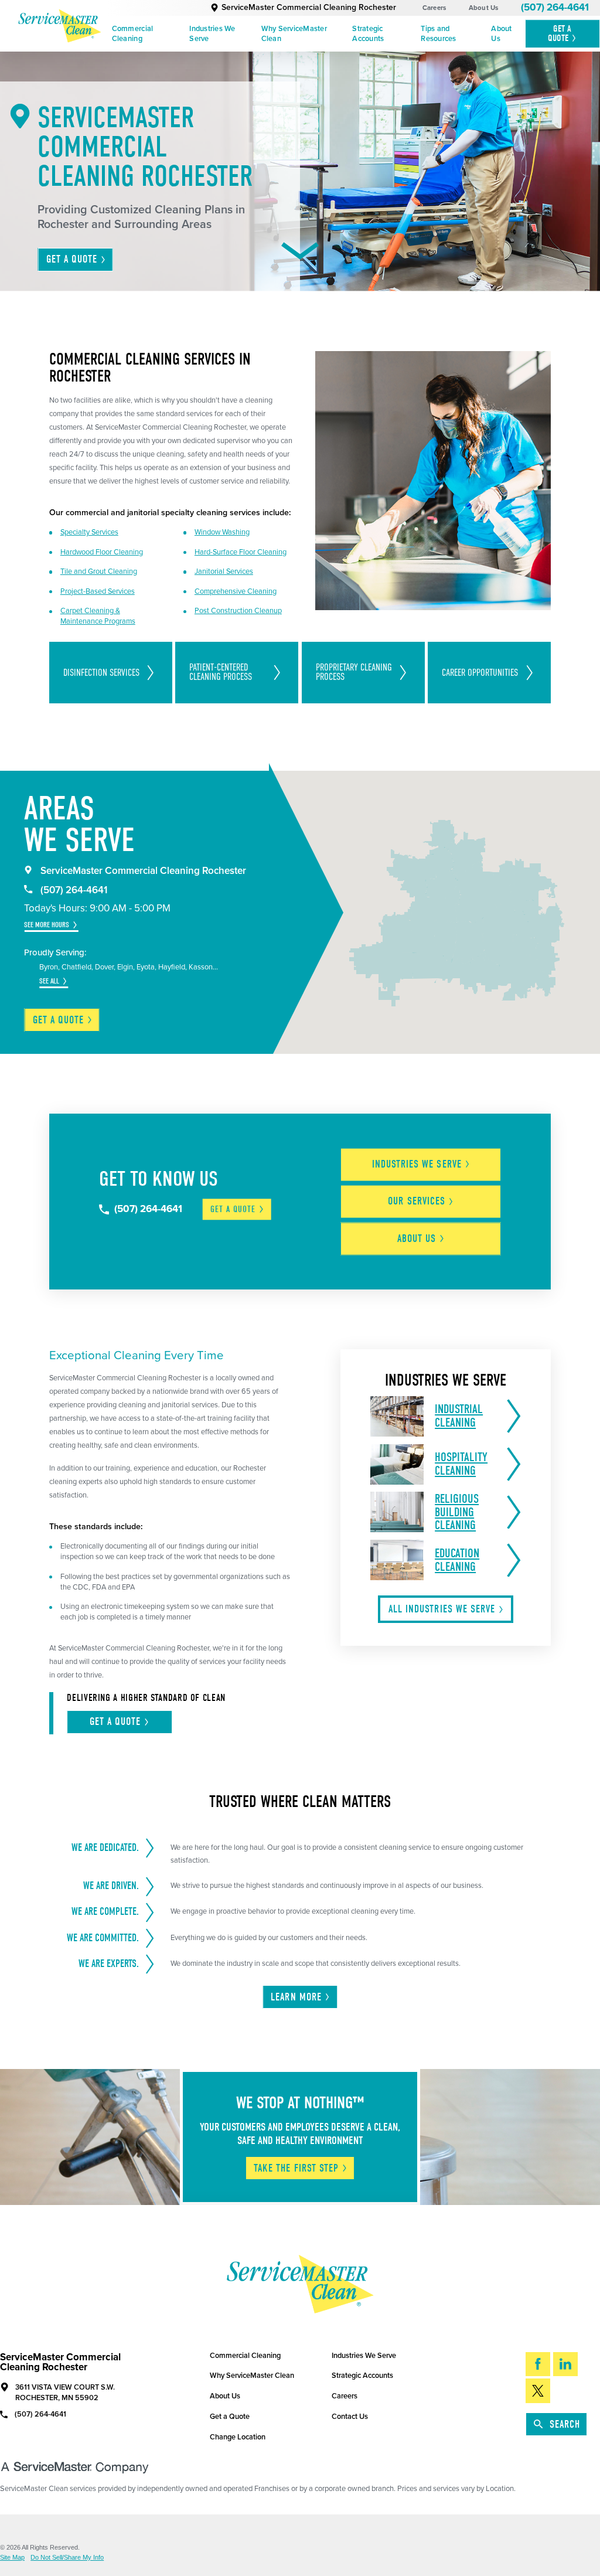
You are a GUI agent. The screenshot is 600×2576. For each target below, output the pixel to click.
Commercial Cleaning (133, 34)
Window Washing (222, 532)
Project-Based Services (98, 591)
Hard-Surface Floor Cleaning (241, 552)
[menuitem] (147, 34)
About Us (484, 8)
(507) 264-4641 (555, 7)
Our (417, 1201)
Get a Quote (230, 2417)
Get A (560, 33)
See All (49, 981)
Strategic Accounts (368, 34)
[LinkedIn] (565, 2364)
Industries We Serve (212, 34)
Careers (434, 8)
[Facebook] (538, 2364)
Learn (296, 1997)
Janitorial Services (224, 571)
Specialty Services (89, 532)
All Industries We (442, 1609)
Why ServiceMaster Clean (294, 34)
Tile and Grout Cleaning (99, 571)
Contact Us (350, 2417)
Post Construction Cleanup (238, 611)
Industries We (417, 1164)
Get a (59, 1020)
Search (565, 2424)
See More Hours (47, 925)
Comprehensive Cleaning (236, 591)
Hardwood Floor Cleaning (102, 552)
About (417, 1239)
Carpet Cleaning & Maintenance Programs (98, 616)
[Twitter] (538, 2390)
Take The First (296, 2168)
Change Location (238, 2437)
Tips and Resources (438, 34)
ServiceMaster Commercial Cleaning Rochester (309, 7)
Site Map (12, 2558)
